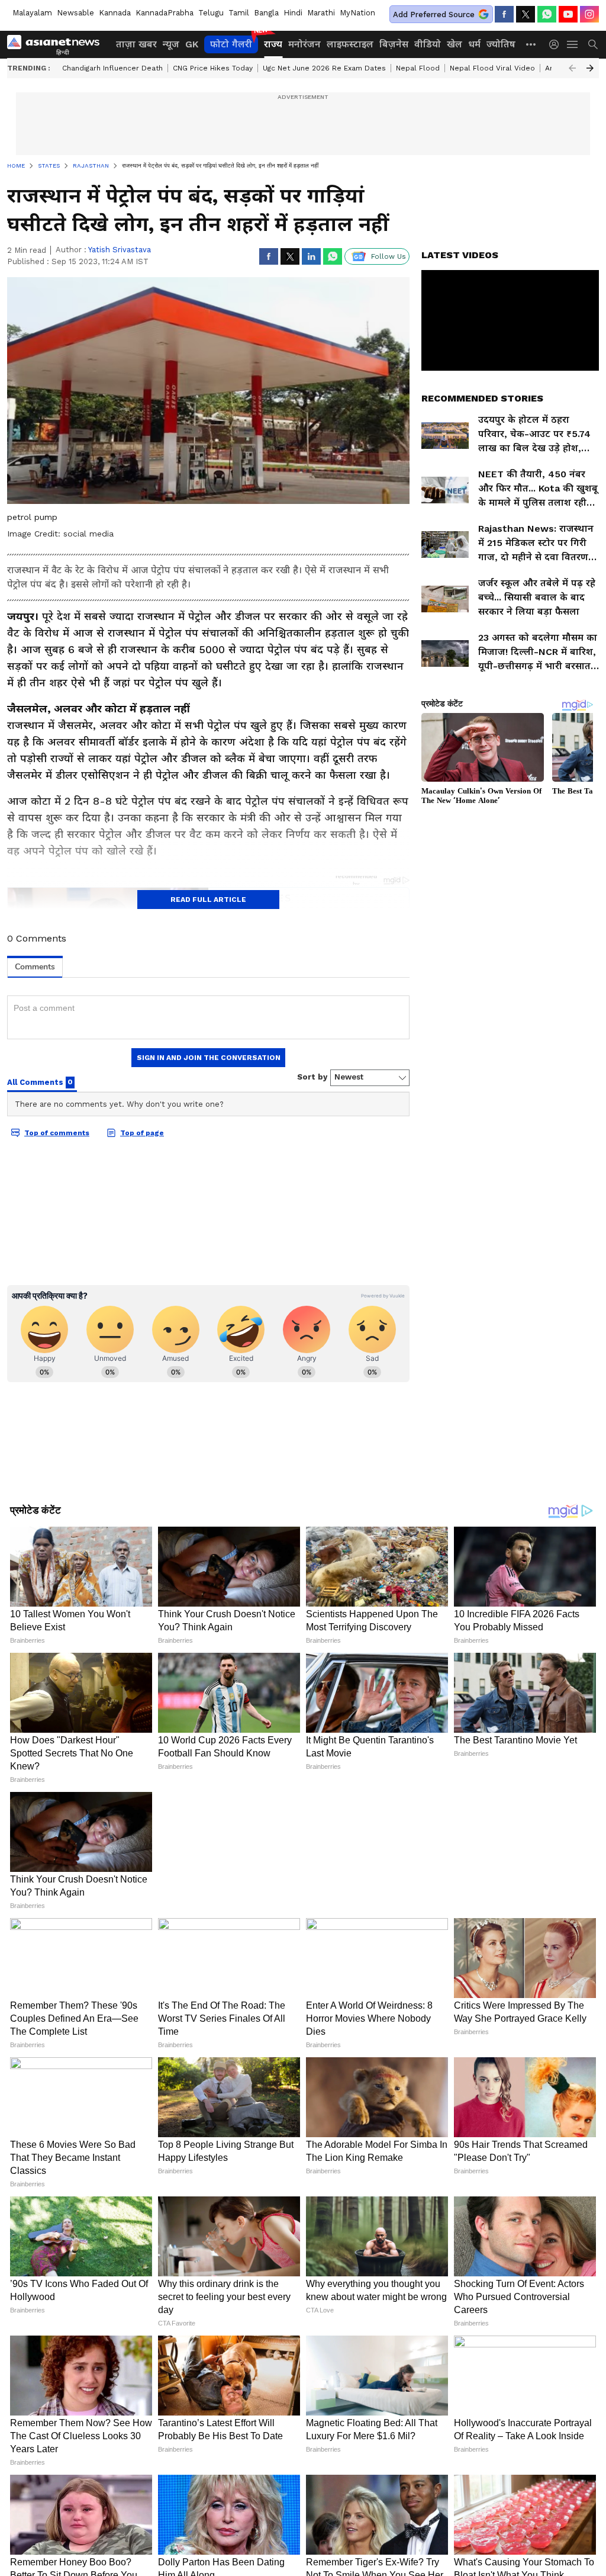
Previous (572, 68)
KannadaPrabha (165, 13)
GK (192, 44)
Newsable (75, 13)
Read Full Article (208, 900)
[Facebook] (504, 14)
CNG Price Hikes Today (213, 68)
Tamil (239, 13)
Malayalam (32, 13)
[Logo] (57, 44)
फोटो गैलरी (231, 44)
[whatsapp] (547, 14)
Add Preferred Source (434, 15)
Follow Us (389, 256)
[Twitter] (526, 14)
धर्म (474, 44)
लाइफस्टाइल (350, 44)
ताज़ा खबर (136, 44)
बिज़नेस (394, 44)
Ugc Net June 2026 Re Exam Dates (324, 68)
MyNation (357, 13)
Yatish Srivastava (120, 250)
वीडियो (428, 44)
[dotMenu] (531, 44)
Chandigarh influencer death (112, 68)
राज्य (273, 44)
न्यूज (171, 44)
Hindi (293, 13)
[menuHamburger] (573, 44)
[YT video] (568, 14)
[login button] (557, 44)
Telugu (211, 13)
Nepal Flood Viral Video (492, 68)
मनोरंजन (304, 44)
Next (590, 68)
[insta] (589, 14)
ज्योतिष (501, 44)
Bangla (266, 13)
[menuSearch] (593, 44)
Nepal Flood (418, 68)
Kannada (115, 13)
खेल (454, 44)
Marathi (321, 13)
